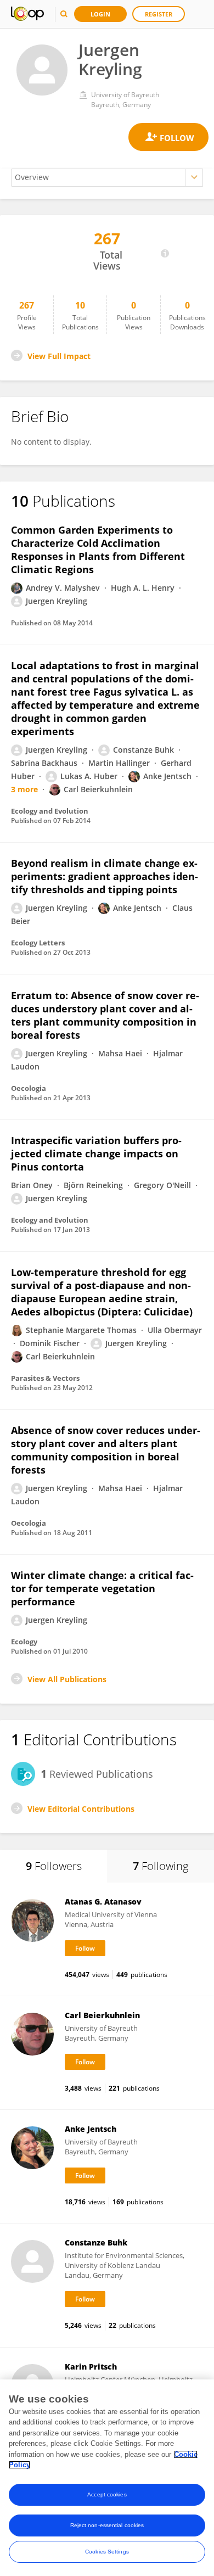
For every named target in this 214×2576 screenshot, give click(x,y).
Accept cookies (107, 2494)
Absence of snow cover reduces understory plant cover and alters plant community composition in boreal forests (106, 1450)
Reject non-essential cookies (107, 2525)
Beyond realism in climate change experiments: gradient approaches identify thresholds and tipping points (105, 876)
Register (159, 14)
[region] (107, 2478)
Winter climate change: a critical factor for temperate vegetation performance (102, 1588)
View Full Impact (59, 356)
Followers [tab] (54, 1866)
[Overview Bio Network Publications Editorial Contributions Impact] (107, 178)
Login (100, 14)
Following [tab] (161, 1866)
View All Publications (67, 1679)
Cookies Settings (107, 2552)
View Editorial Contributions (81, 1809)
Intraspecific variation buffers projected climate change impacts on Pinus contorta (96, 1153)
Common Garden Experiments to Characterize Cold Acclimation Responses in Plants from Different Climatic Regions (98, 550)
